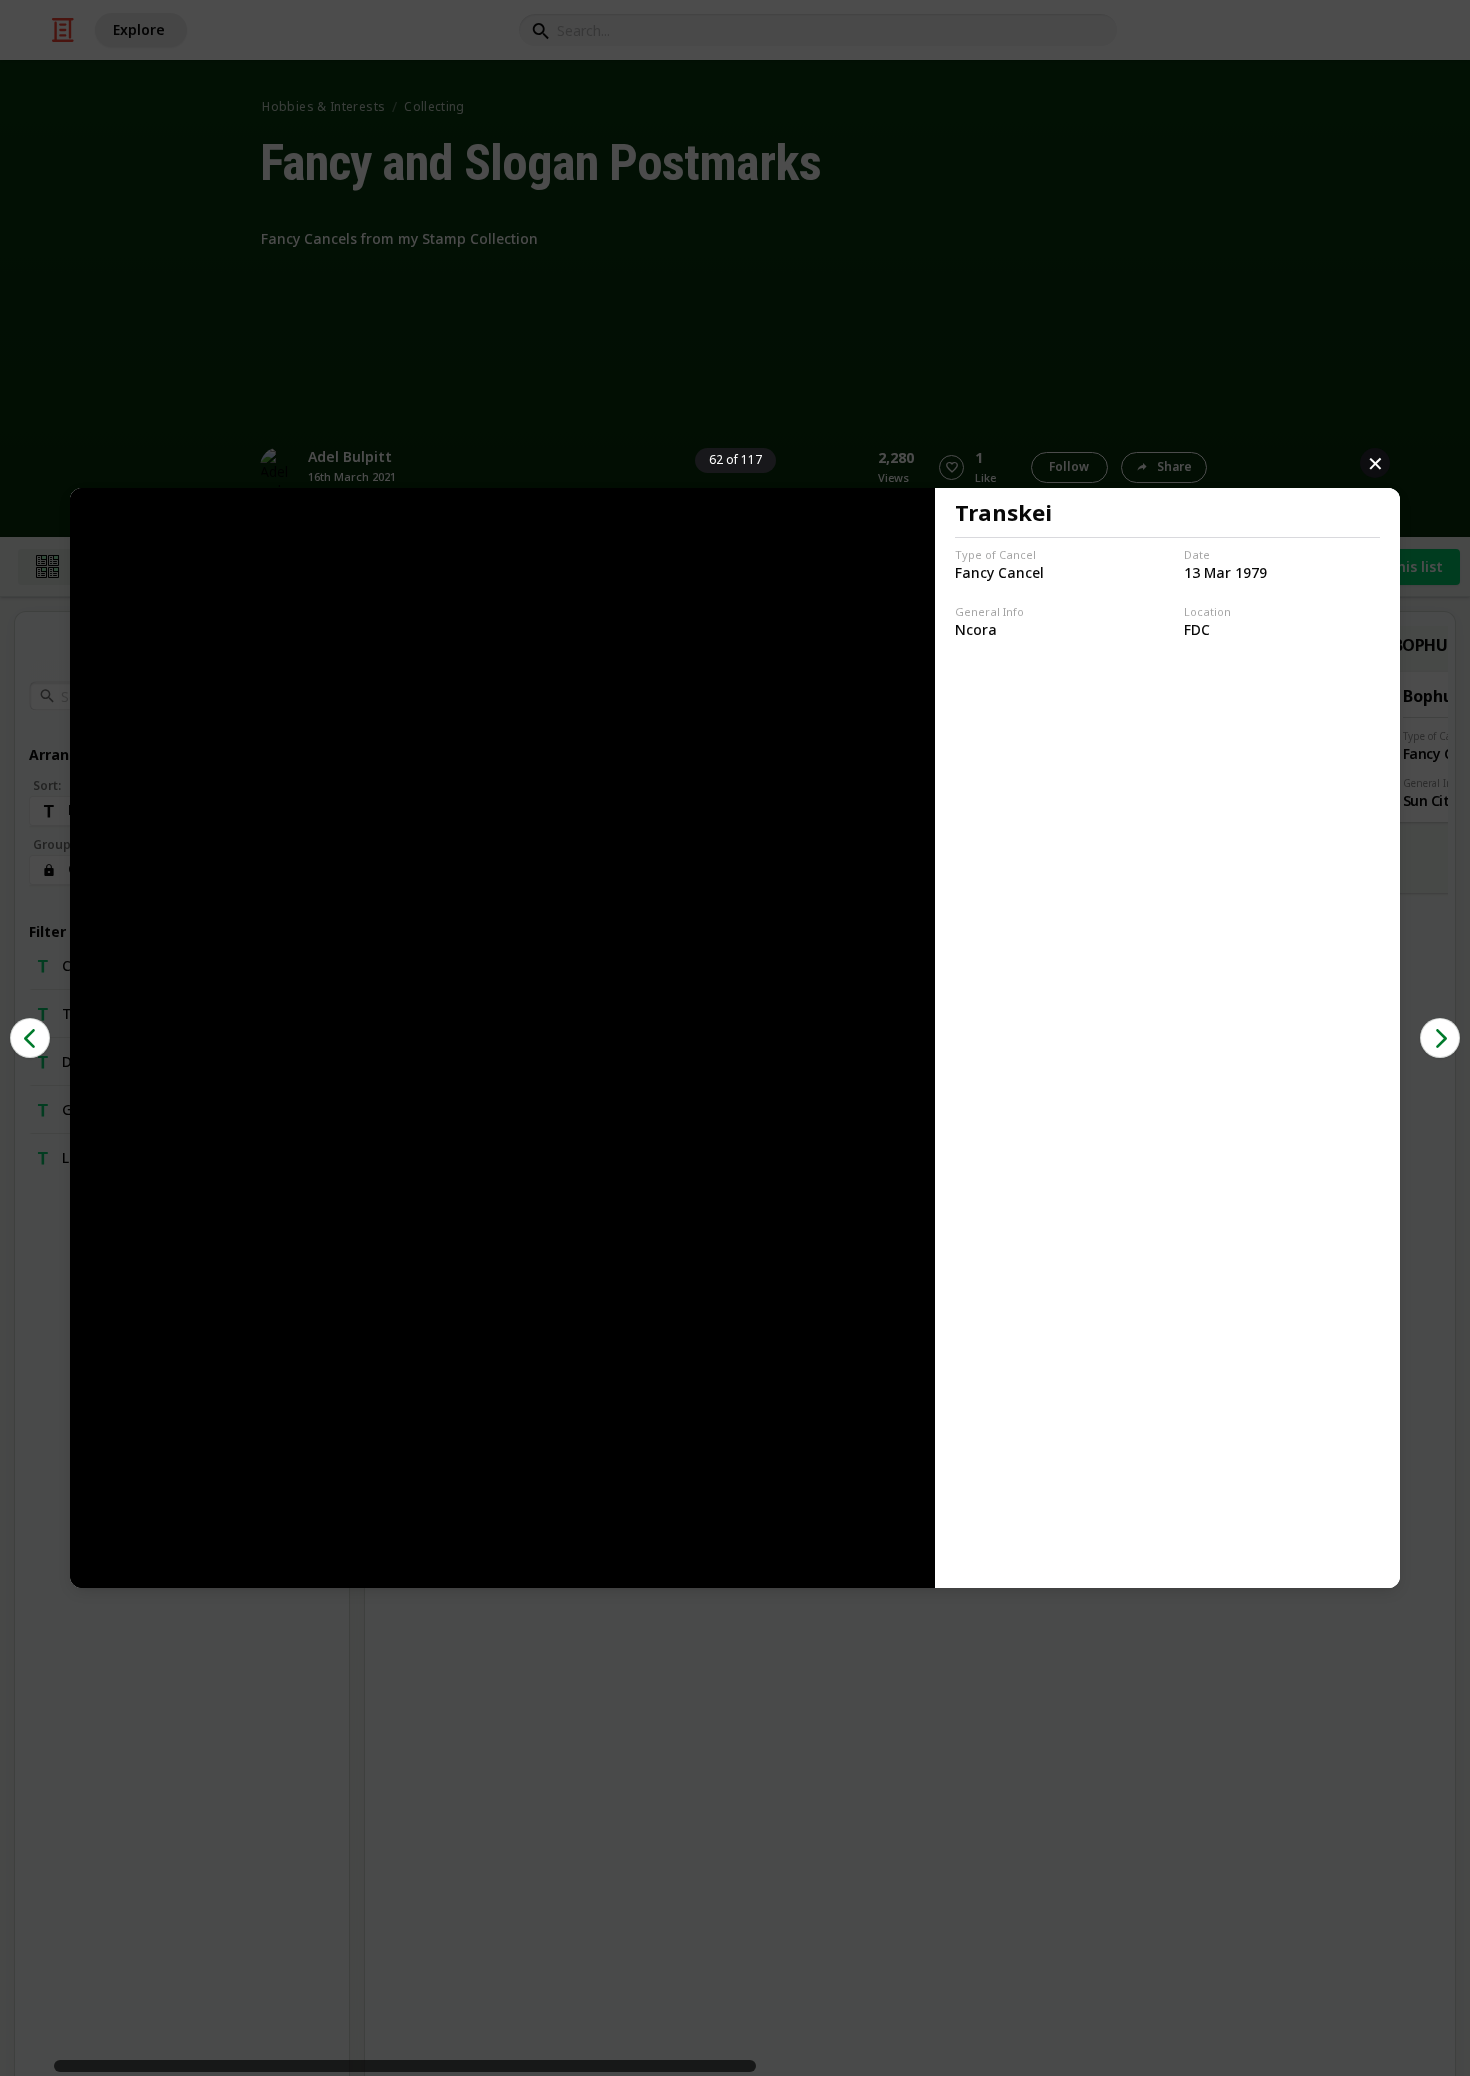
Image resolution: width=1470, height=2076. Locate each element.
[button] (30, 1038)
